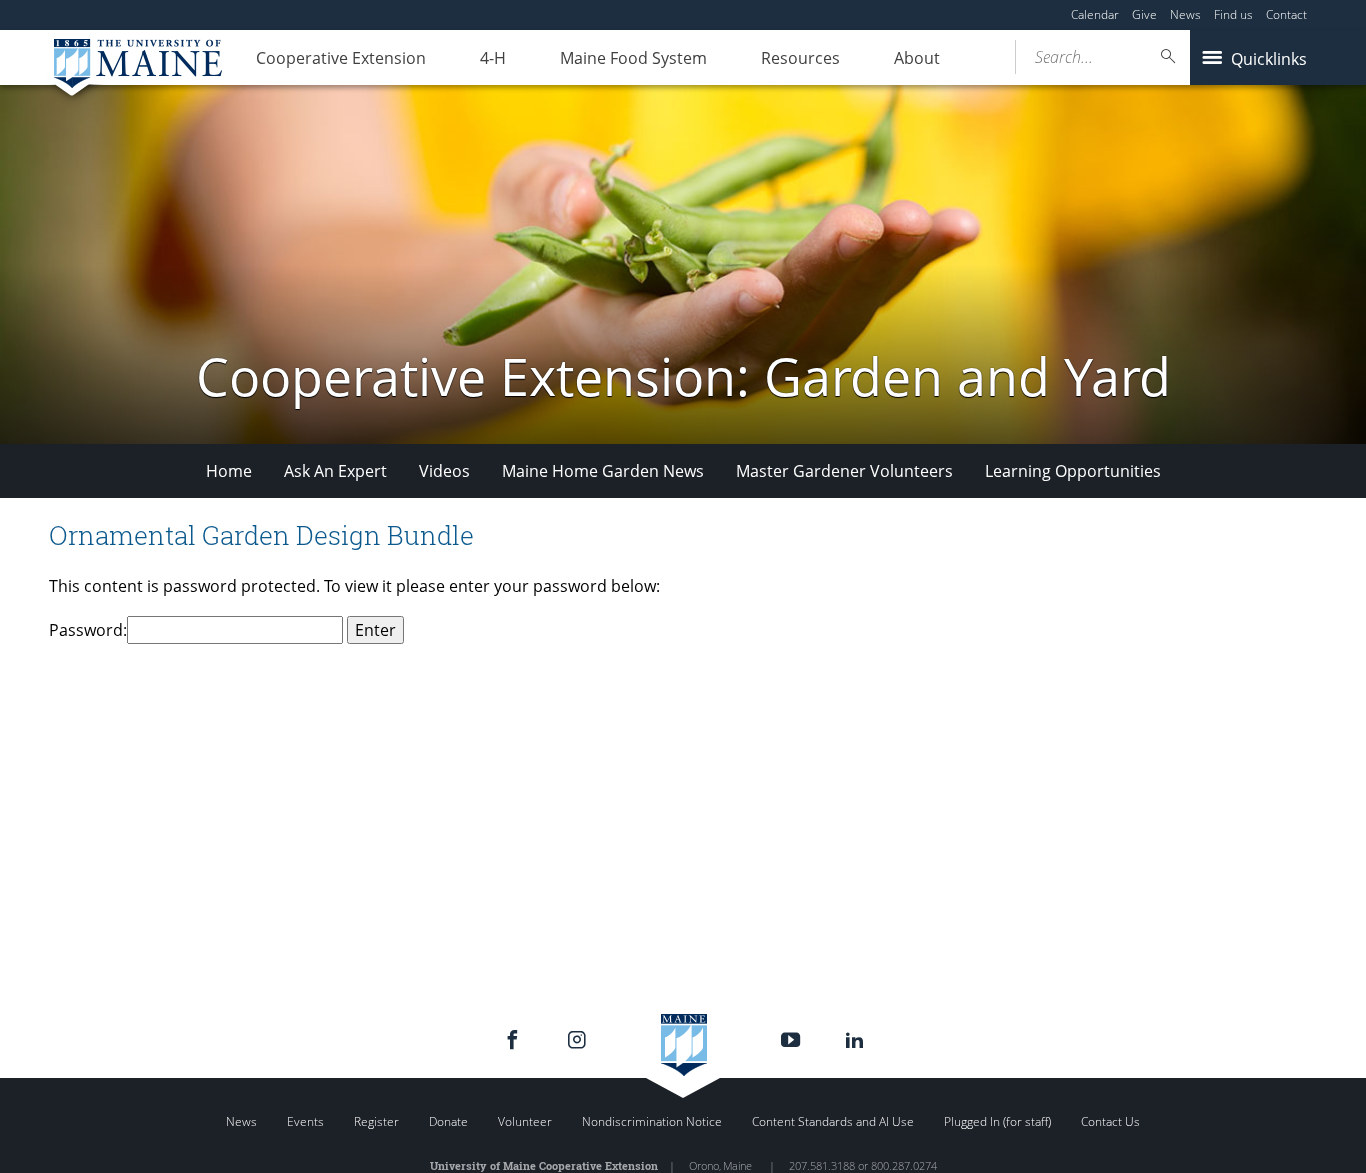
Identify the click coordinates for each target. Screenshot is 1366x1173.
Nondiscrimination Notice (652, 1121)
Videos (444, 471)
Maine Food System (633, 58)
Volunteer (525, 1121)
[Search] (1169, 56)
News (1185, 14)
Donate (448, 1121)
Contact (1286, 14)
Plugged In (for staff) (997, 1121)
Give (1144, 14)
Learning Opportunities (1073, 471)
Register (376, 1121)
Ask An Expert (335, 471)
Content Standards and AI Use (833, 1121)
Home (229, 471)
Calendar (1095, 14)
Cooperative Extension (341, 58)
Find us (1233, 14)
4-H (493, 58)
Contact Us (1110, 1121)
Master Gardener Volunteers (844, 471)
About (917, 58)
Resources (800, 58)
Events (305, 1121)
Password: (88, 630)
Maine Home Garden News (603, 471)
